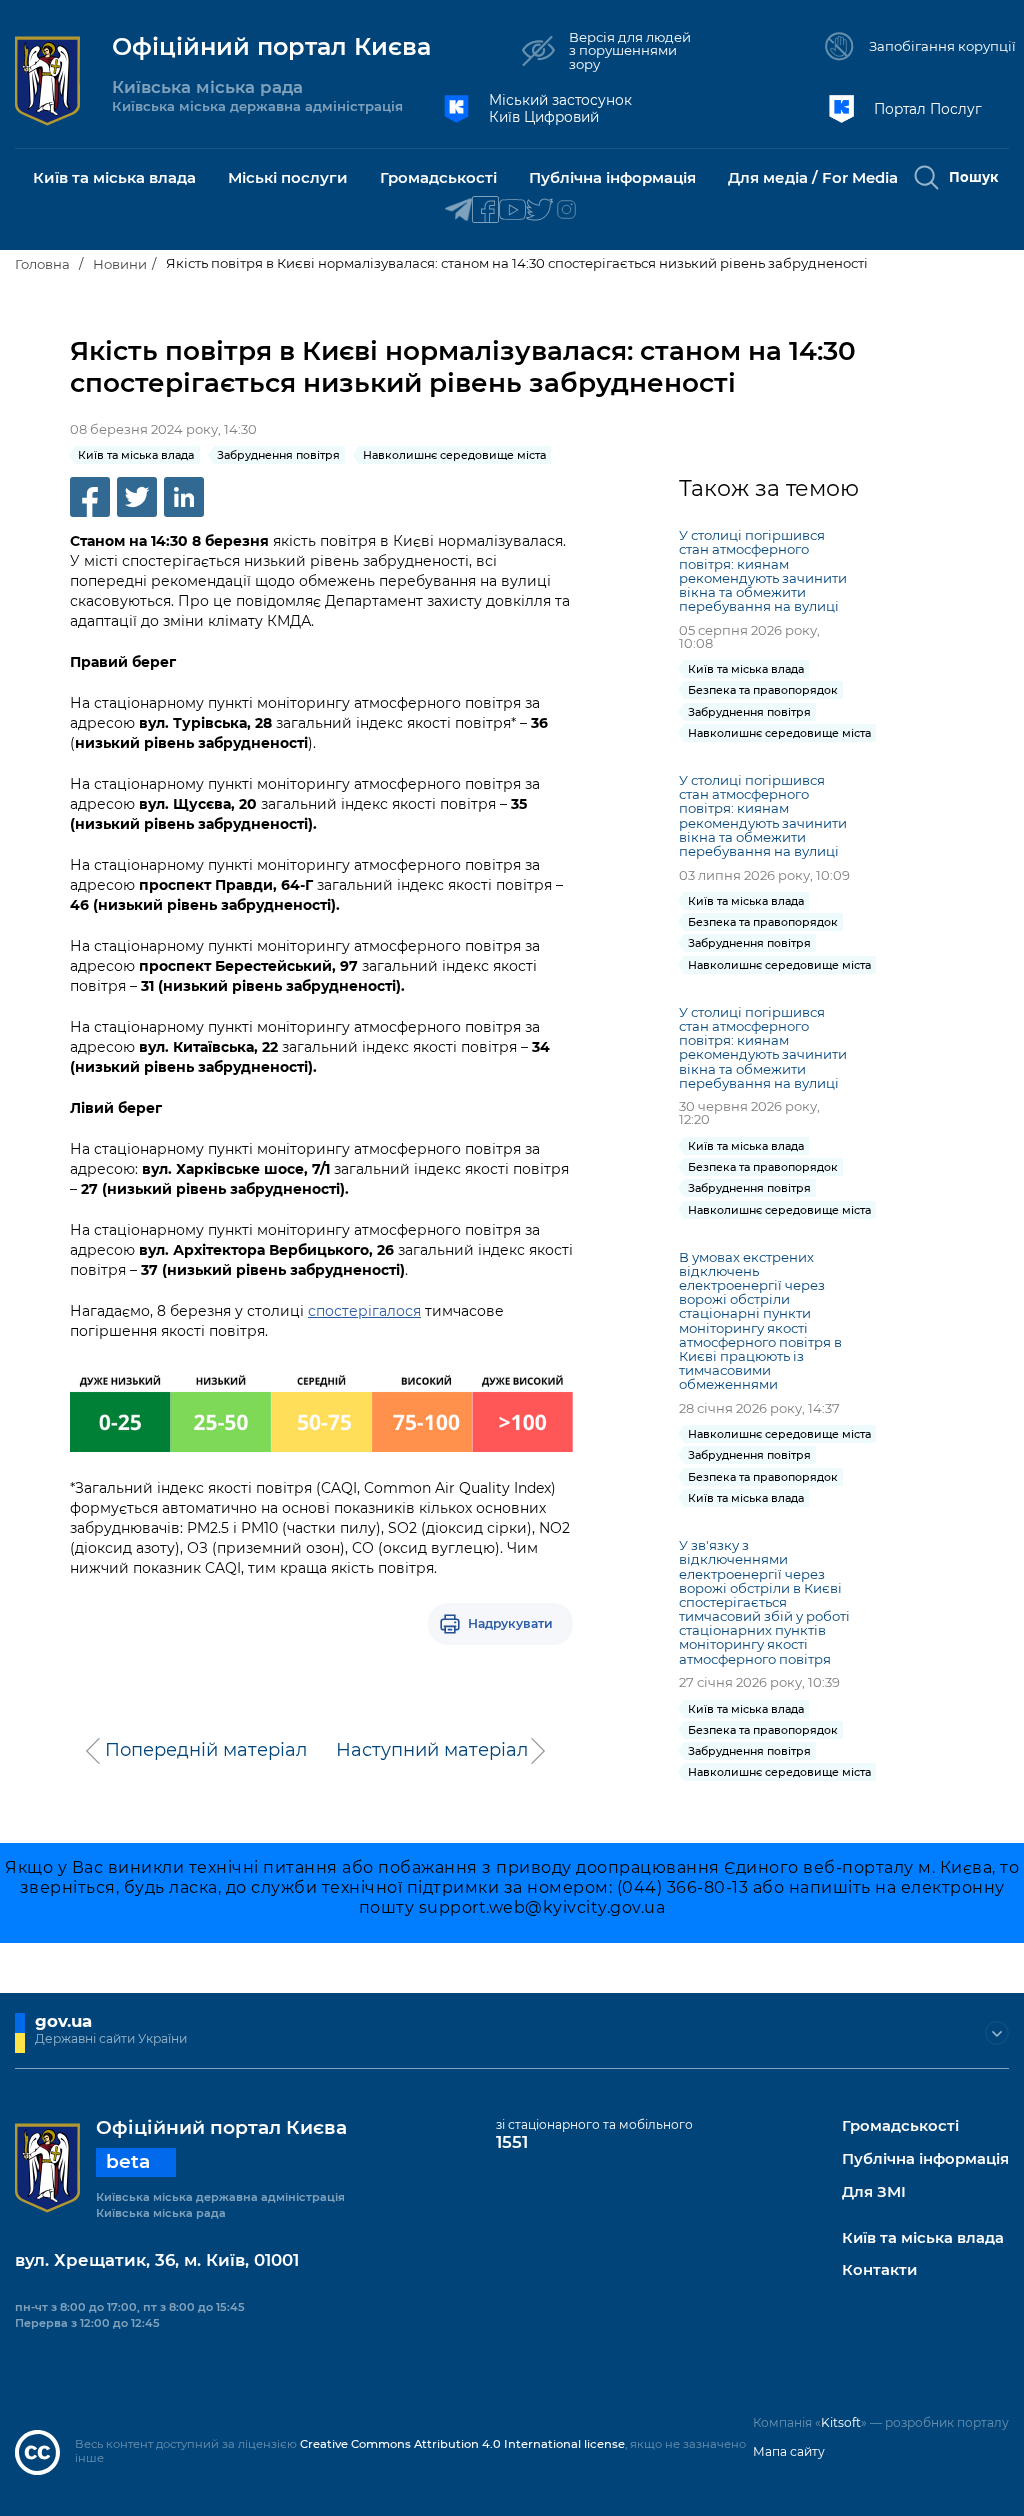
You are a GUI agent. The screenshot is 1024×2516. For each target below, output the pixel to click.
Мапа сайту (789, 2451)
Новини (120, 264)
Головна (42, 264)
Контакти (879, 2270)
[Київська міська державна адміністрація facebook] (485, 210)
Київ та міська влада (923, 2238)
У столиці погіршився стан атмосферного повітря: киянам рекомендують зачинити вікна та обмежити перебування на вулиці (763, 570)
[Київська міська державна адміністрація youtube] (512, 210)
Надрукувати (510, 1623)
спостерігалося (364, 1311)
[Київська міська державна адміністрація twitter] (539, 210)
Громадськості (900, 2126)
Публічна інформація (925, 2159)
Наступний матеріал (432, 1750)
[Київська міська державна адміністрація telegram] (458, 210)
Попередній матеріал (206, 1750)
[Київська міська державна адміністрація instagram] (566, 210)
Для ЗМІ (874, 2192)
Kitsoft (841, 2422)
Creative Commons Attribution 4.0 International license (462, 2444)
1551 (512, 2142)
